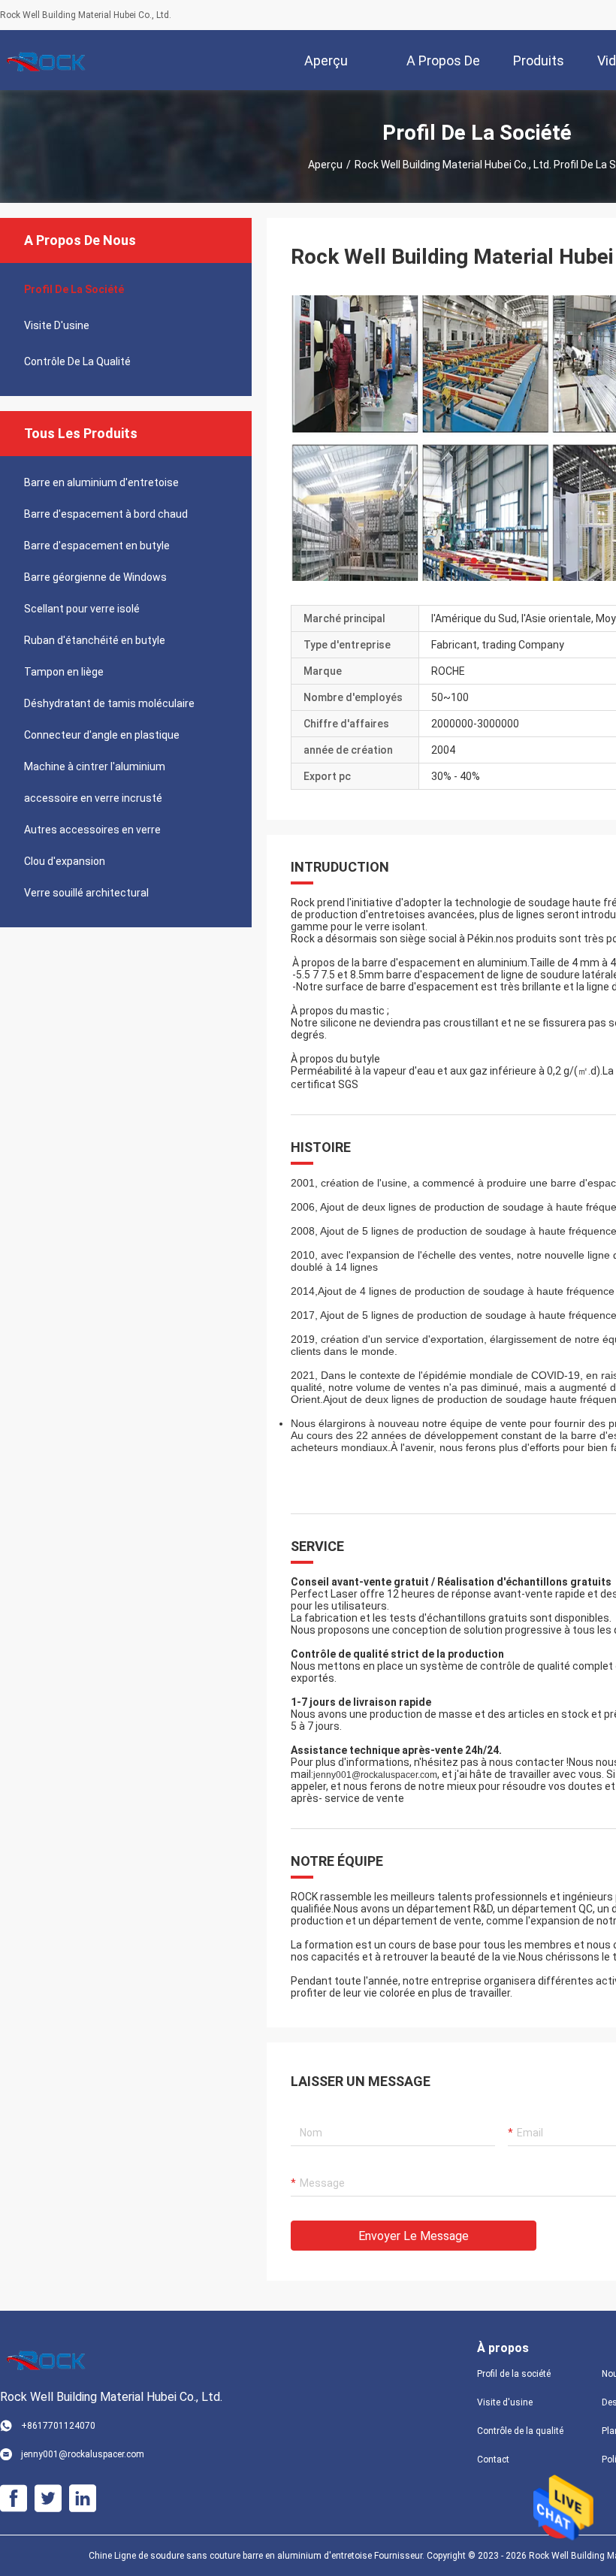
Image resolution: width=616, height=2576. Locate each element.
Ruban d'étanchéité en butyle (95, 640)
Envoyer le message (414, 2236)
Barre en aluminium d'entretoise (101, 482)
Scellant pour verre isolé (82, 609)
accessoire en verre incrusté (93, 798)
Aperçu (325, 165)
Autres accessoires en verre (92, 830)
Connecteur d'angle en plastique (102, 735)
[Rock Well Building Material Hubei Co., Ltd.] (49, 60)
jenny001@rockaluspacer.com (375, 1775)
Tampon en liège (64, 672)
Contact (493, 2460)
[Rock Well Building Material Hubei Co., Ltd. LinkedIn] (83, 2499)
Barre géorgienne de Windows (95, 577)
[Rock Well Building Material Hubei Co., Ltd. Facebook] (14, 2499)
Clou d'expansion (65, 861)
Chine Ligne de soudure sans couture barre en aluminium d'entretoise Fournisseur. (258, 2556)
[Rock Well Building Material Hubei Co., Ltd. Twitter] (48, 2499)
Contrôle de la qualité (77, 361)
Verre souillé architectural (86, 893)
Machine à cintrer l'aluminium (95, 766)
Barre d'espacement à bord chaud (106, 514)
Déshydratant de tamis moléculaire (109, 703)
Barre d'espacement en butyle (97, 546)
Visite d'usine (57, 325)
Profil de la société (74, 289)
